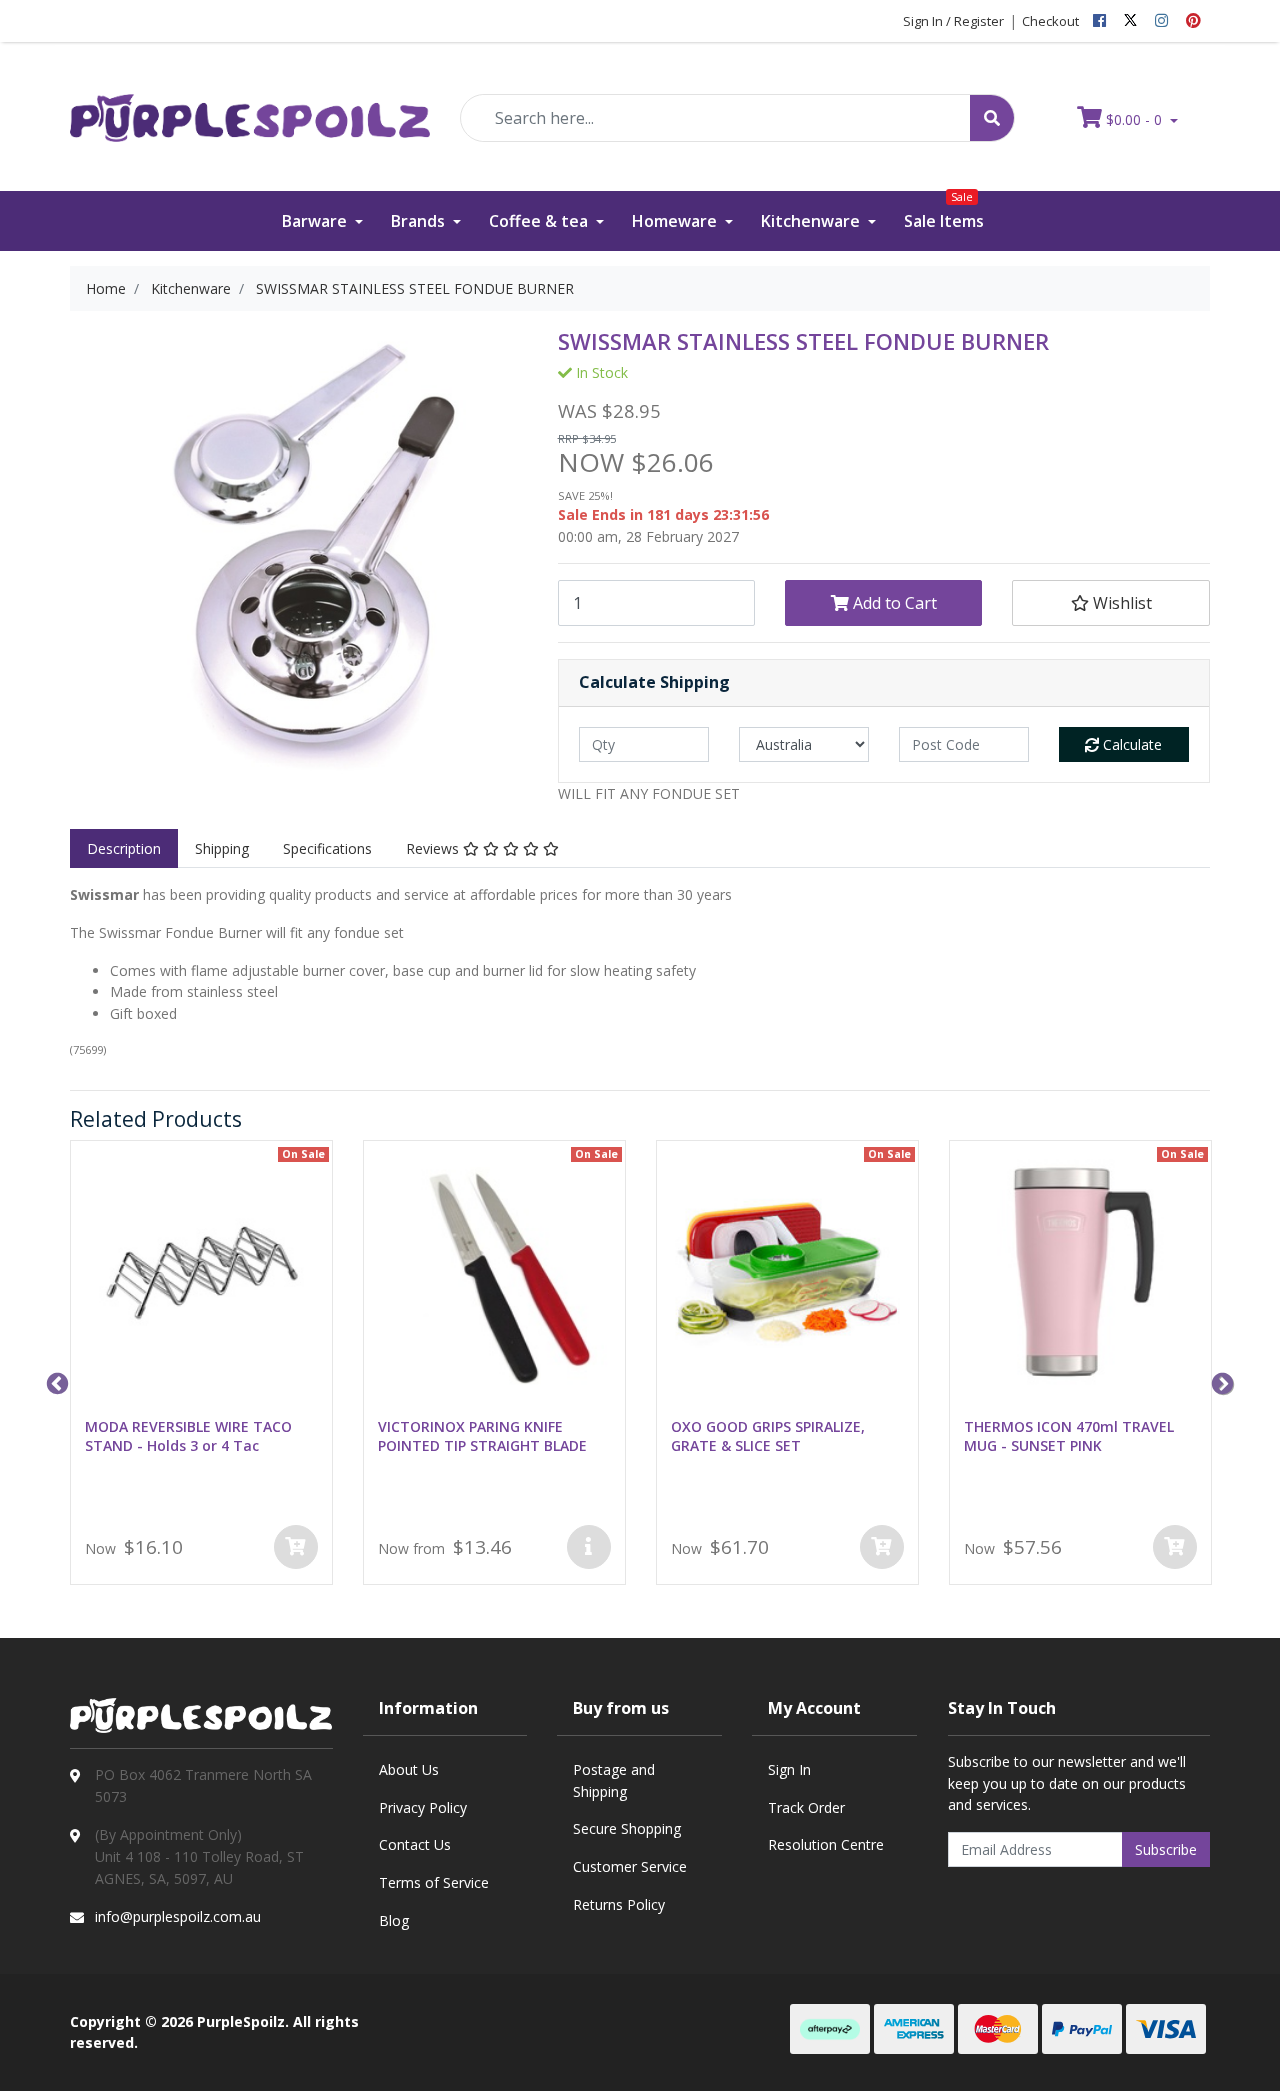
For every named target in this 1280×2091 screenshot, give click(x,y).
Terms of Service (434, 1882)
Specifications (327, 848)
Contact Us (415, 1844)
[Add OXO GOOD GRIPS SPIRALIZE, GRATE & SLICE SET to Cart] (882, 1547)
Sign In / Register (953, 21)
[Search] (992, 118)
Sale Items (944, 211)
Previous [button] (55, 1382)
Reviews (434, 848)
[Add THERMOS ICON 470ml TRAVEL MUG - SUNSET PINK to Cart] (1175, 1547)
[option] (201, 1366)
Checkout (1050, 21)
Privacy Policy (423, 1807)
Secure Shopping (627, 1828)
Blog (394, 1920)
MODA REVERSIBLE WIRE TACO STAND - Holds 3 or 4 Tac (188, 1436)
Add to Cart (893, 603)
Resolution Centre (826, 1844)
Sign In (789, 1769)
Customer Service (630, 1866)
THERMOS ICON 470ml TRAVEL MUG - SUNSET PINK (1069, 1436)
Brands (420, 221)
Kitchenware (812, 221)
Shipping (222, 848)
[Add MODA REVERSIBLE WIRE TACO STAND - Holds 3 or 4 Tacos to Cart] (296, 1547)
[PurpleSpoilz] (250, 104)
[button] (1110, 603)
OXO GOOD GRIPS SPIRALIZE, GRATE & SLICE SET (768, 1436)
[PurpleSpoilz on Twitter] (1130, 21)
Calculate (1130, 744)
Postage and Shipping (614, 1780)
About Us (409, 1769)
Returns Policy (619, 1904)
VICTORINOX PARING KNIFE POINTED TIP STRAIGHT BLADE (482, 1436)
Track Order (806, 1807)
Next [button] (1220, 1382)
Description (124, 848)
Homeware (676, 221)
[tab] (124, 849)
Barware (316, 221)
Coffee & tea (540, 221)
